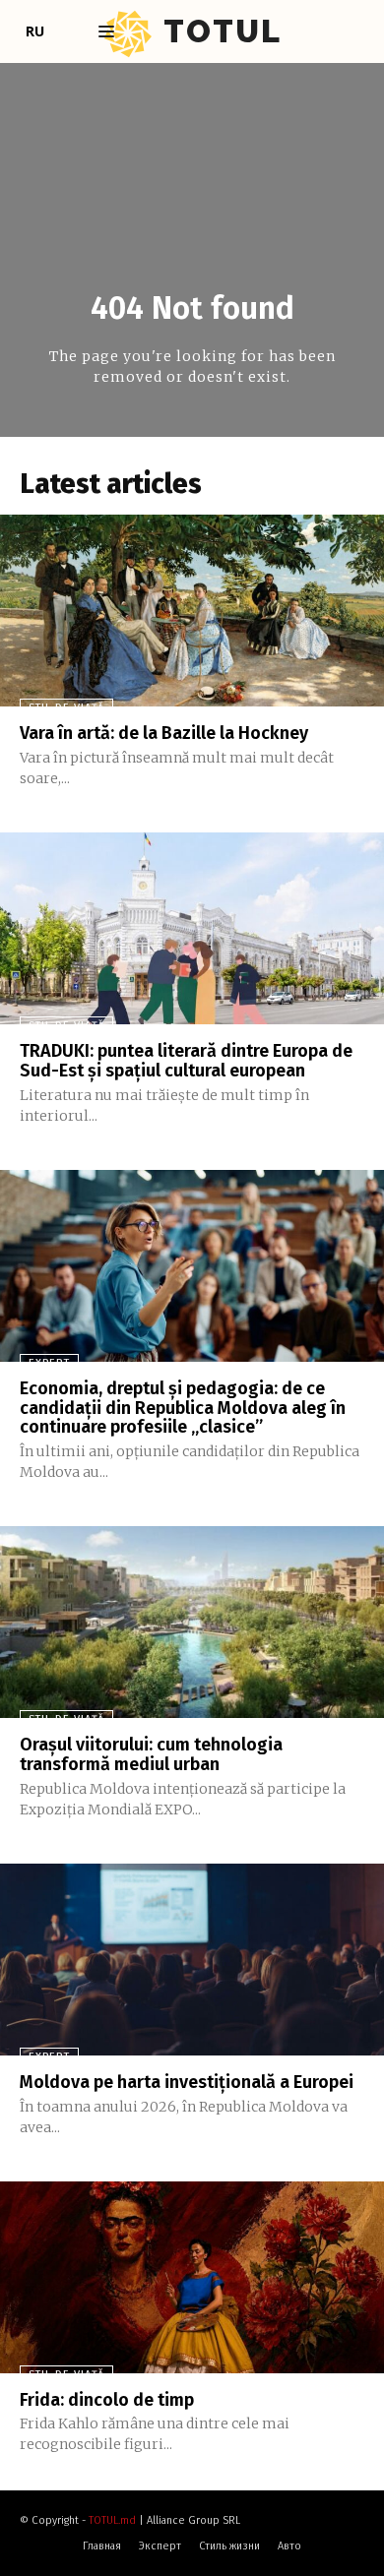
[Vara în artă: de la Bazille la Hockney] (192, 611)
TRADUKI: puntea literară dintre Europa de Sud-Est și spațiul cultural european (186, 1061)
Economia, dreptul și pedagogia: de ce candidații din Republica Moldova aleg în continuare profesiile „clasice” (183, 1408)
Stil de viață (66, 708)
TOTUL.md (112, 2520)
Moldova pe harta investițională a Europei (187, 2082)
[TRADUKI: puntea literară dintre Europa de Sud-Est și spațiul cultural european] (192, 928)
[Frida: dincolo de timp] (192, 2277)
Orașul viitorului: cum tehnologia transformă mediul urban (151, 1754)
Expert (49, 1363)
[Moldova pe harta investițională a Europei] (192, 1960)
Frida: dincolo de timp (107, 2400)
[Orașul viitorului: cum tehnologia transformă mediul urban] (192, 1622)
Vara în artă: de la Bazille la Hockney (164, 733)
